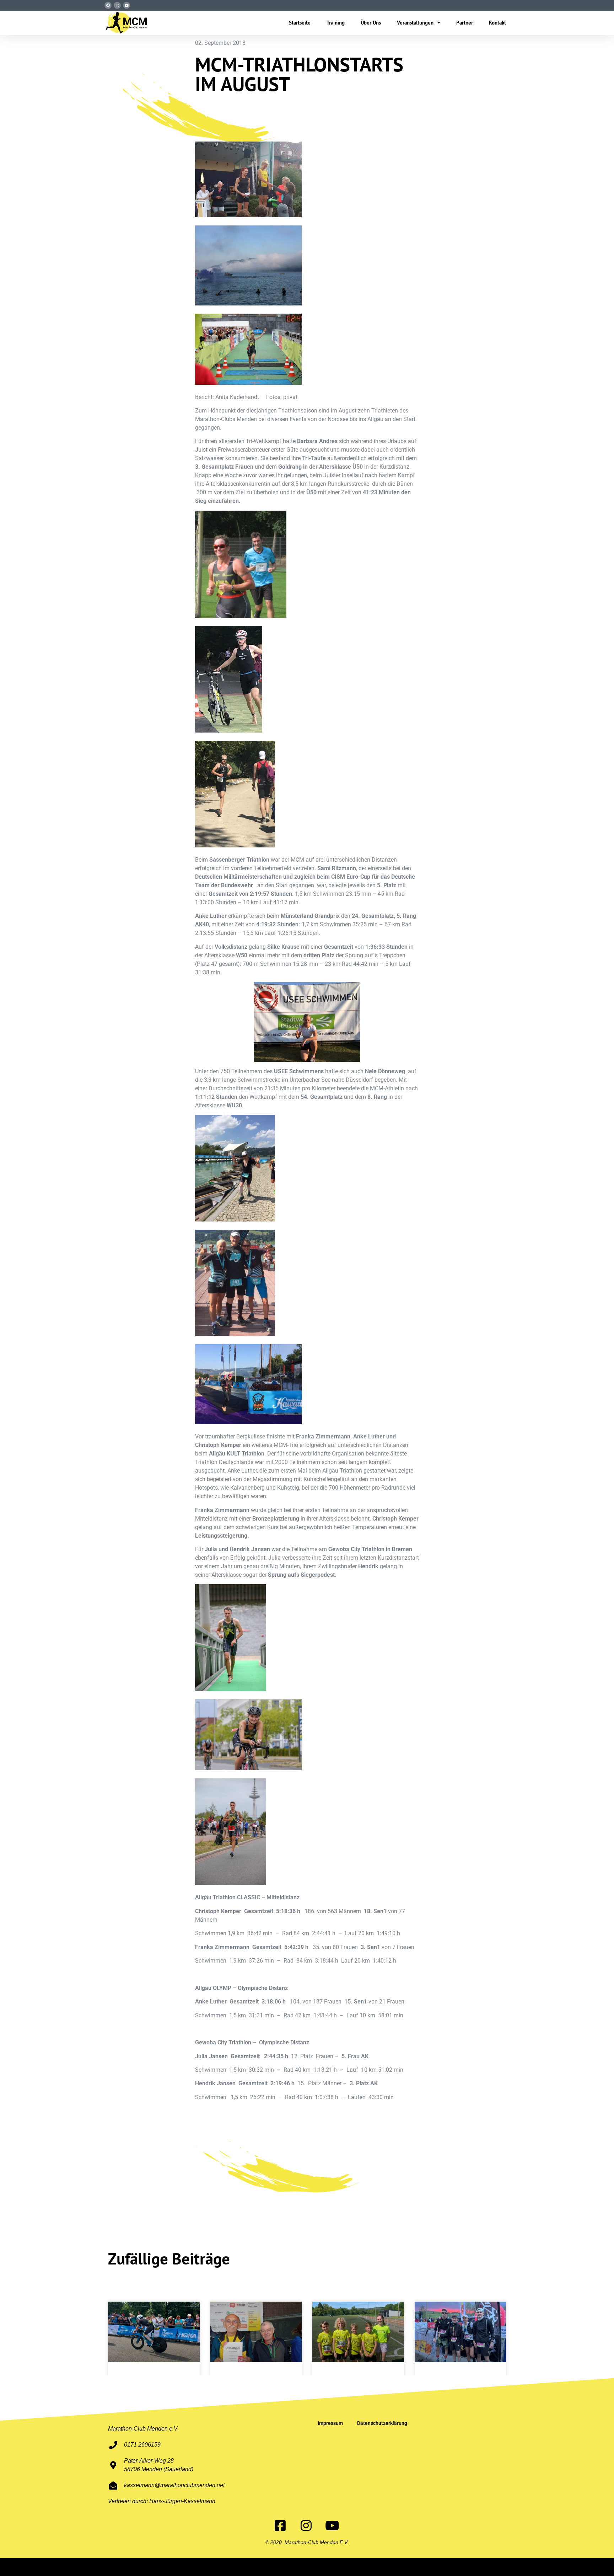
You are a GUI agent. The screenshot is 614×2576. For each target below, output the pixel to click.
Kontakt (497, 23)
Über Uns (371, 23)
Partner (465, 23)
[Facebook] (108, 5)
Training (336, 23)
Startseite (300, 23)
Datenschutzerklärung (382, 2423)
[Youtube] (126, 5)
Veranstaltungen (415, 23)
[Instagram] (117, 5)
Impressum (330, 2423)
